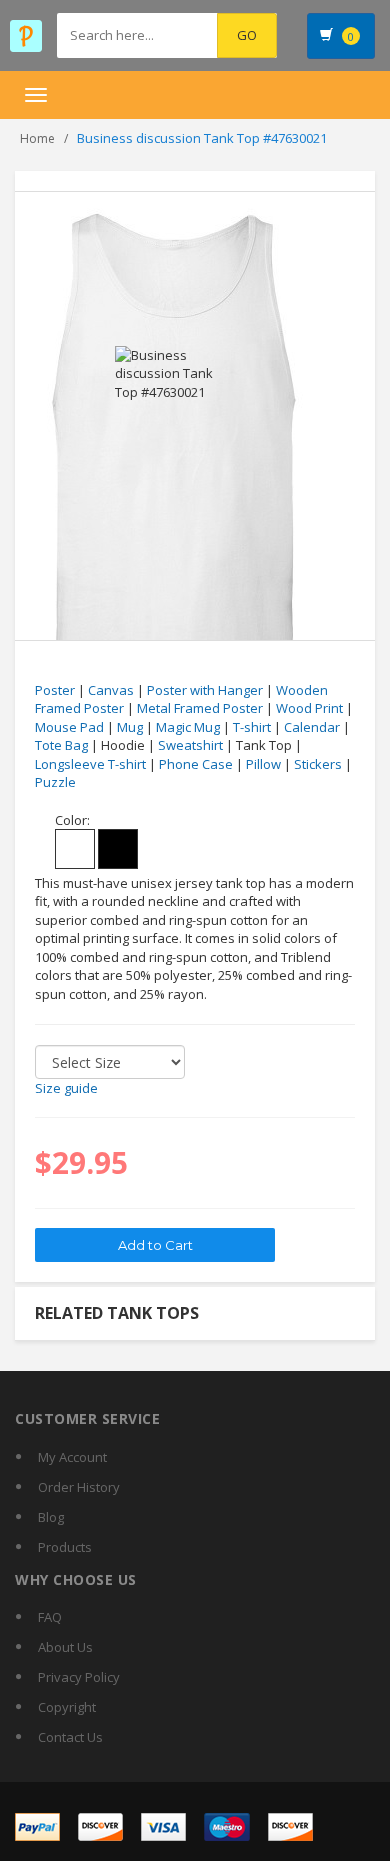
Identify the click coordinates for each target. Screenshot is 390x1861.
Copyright (67, 1707)
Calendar (312, 727)
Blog (51, 1517)
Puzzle (55, 782)
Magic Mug (188, 727)
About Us (65, 1647)
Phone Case (196, 764)
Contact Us (70, 1737)
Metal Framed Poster (200, 708)
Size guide (66, 1088)
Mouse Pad (69, 727)
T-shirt (252, 727)
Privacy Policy (79, 1677)
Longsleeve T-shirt (90, 764)
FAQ (50, 1617)
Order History (79, 1487)
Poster (55, 690)
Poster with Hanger (205, 690)
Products (65, 1547)
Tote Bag (61, 745)
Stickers (318, 764)
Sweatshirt (190, 745)
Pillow (263, 764)
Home (37, 138)
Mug (130, 727)
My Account (72, 1457)
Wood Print (309, 708)
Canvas (111, 690)
